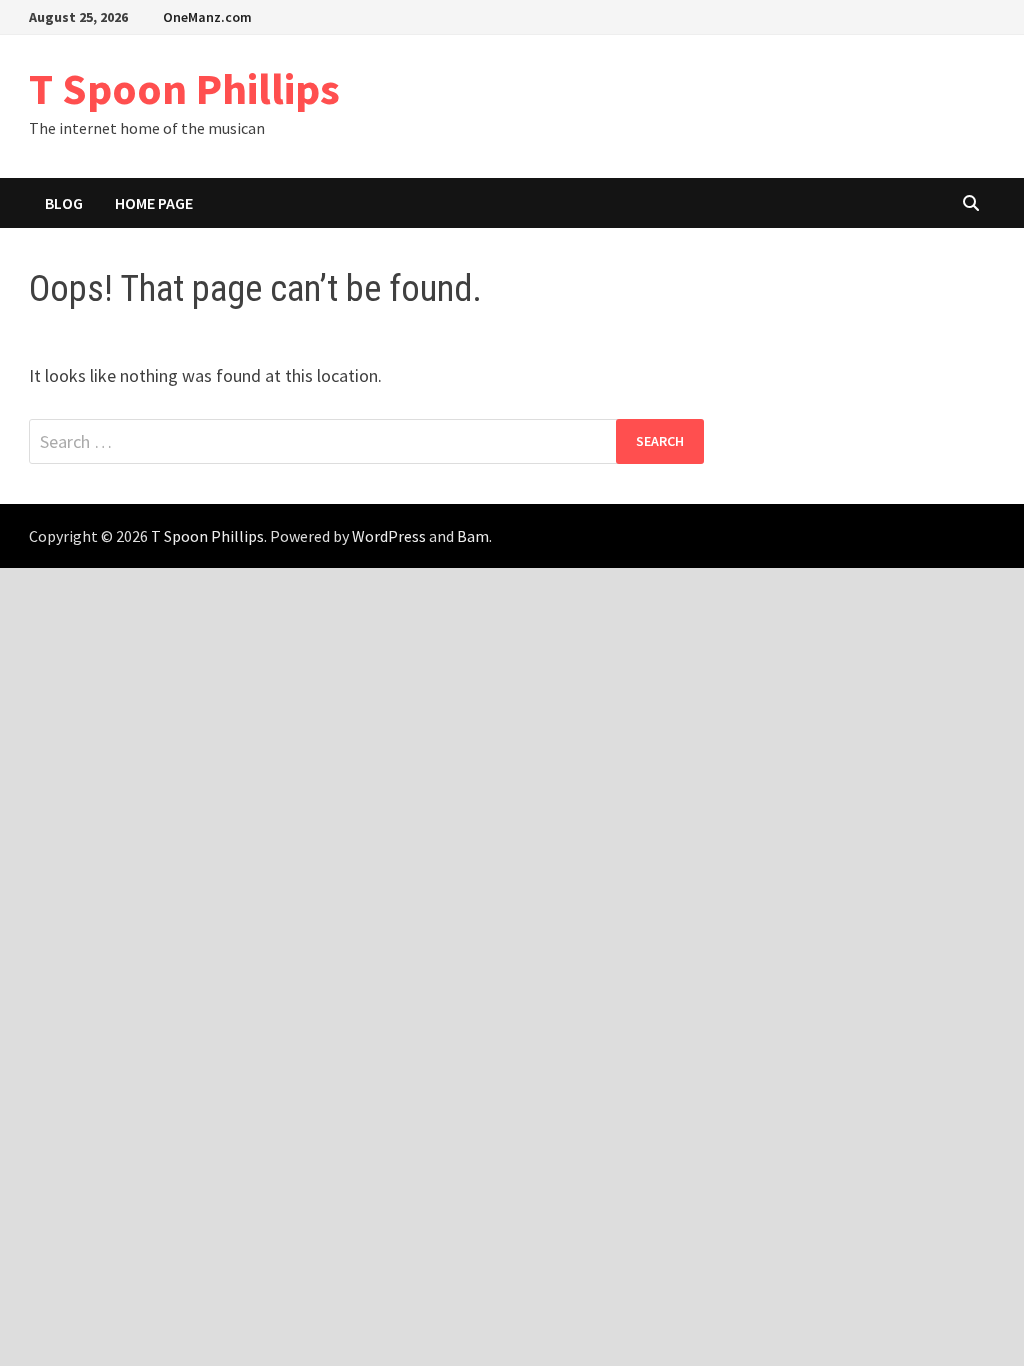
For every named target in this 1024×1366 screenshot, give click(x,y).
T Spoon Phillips (184, 88)
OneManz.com (207, 17)
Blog (64, 203)
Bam (473, 536)
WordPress (389, 536)
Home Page (154, 203)
